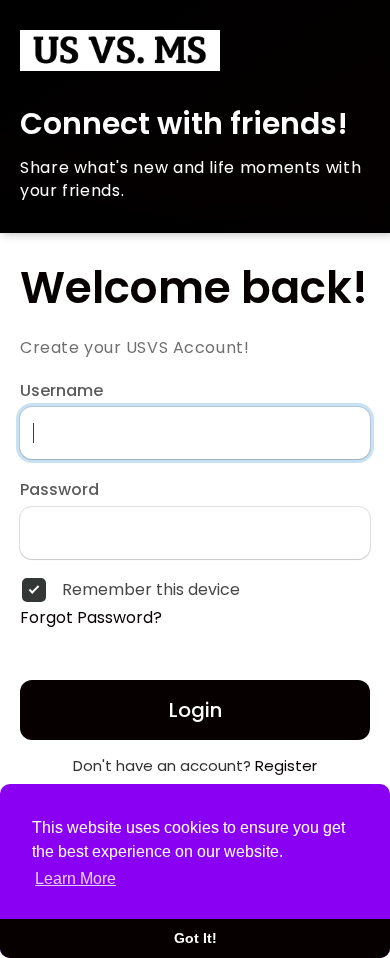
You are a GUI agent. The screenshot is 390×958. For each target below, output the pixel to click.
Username (61, 391)
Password (59, 490)
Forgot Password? (91, 618)
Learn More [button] (75, 878)
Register (286, 765)
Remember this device (151, 590)
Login (195, 710)
